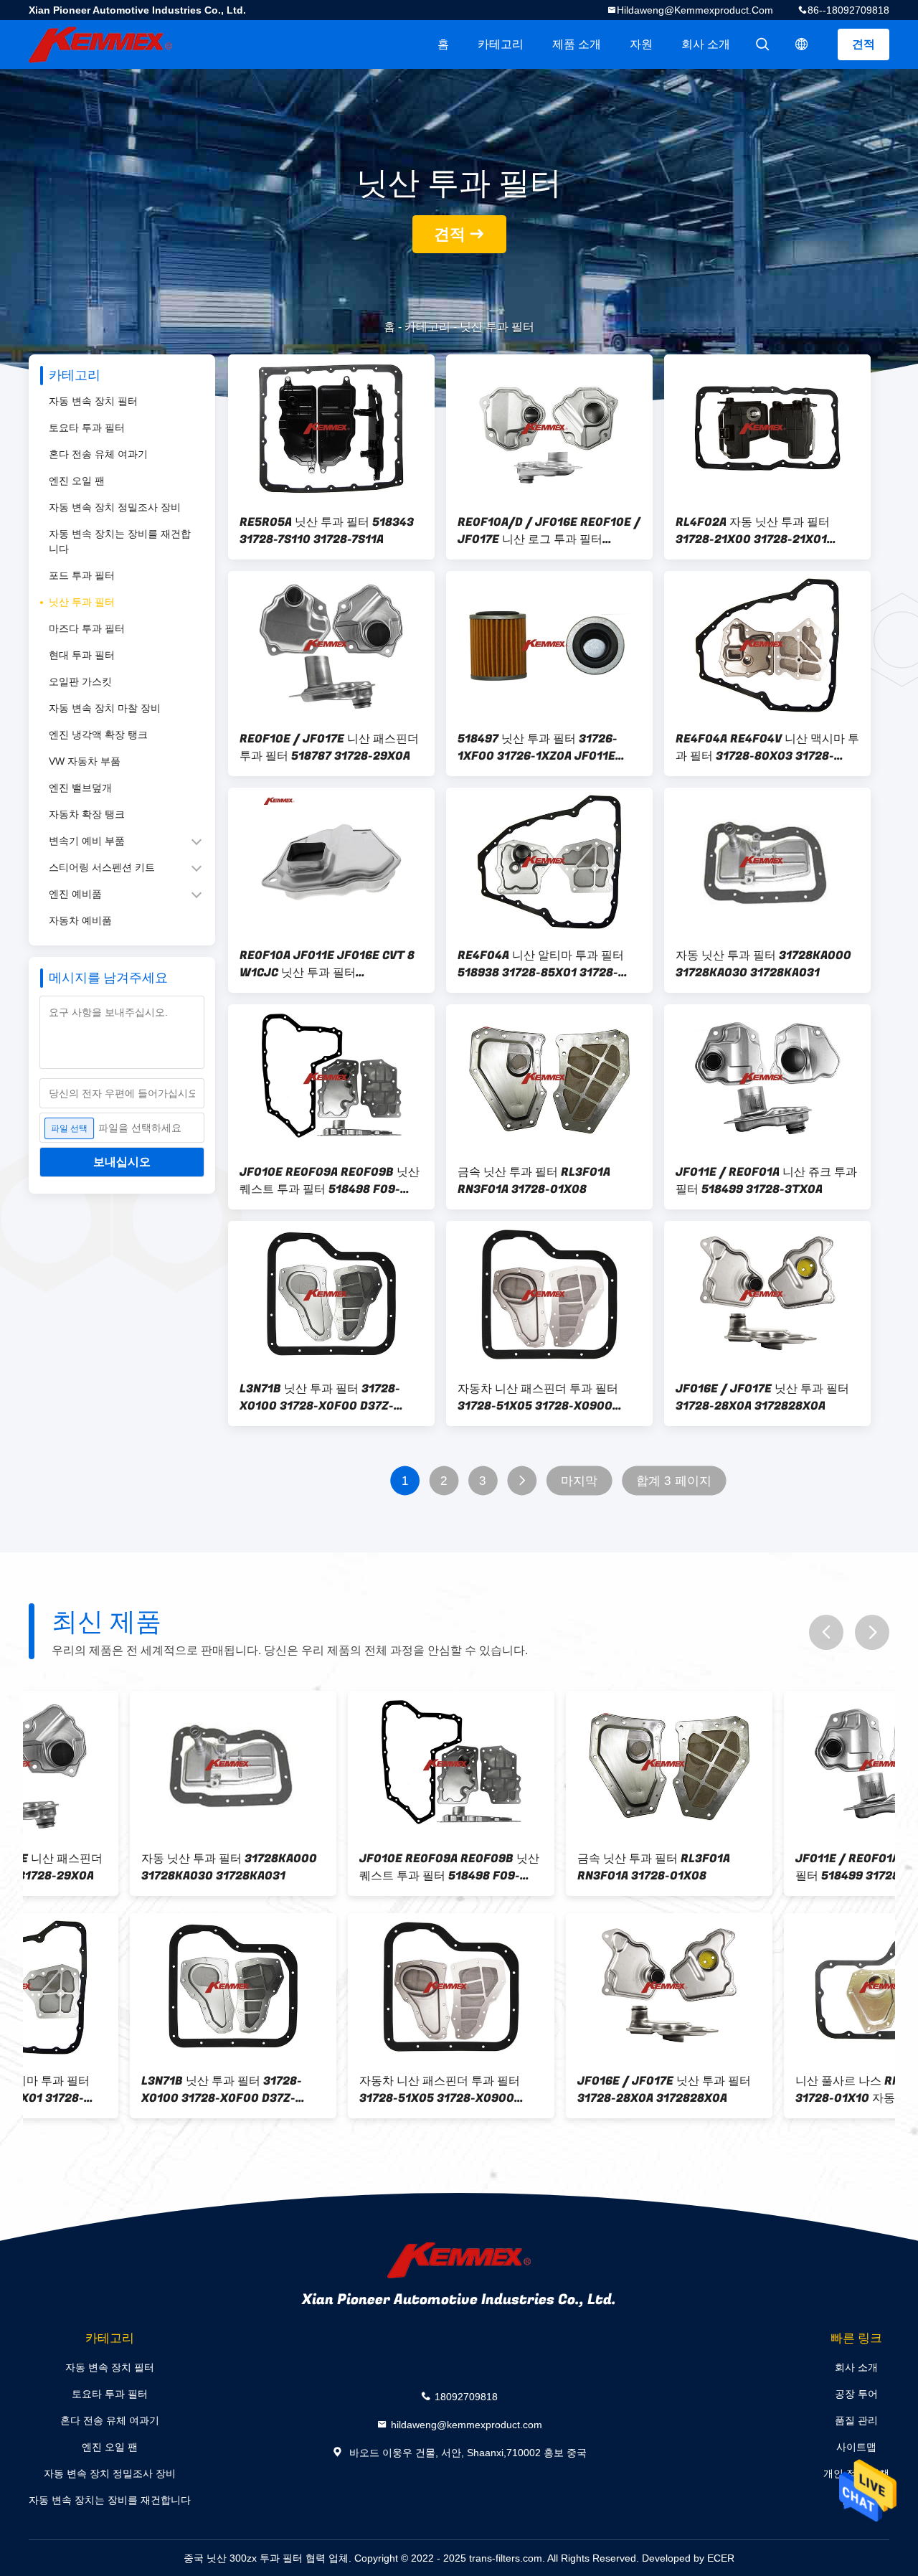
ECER (721, 2558)
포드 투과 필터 (82, 575)
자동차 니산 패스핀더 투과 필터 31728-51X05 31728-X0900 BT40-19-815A (538, 1397)
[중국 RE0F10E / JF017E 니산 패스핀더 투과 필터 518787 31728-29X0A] (331, 645)
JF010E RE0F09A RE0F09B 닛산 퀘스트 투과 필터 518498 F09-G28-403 (330, 1181)
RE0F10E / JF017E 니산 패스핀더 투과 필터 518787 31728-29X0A (329, 747)
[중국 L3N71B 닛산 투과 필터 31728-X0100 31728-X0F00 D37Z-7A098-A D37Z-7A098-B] (331, 1295)
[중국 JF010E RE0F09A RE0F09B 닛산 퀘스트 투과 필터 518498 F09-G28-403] (331, 1078)
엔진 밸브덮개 (80, 788)
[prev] (826, 1632)
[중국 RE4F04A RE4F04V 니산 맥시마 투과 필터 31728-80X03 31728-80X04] (767, 645)
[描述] (802, 44)
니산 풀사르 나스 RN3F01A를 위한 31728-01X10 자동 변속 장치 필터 (783, 2090)
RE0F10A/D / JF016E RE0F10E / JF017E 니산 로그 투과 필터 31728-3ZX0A (549, 531)
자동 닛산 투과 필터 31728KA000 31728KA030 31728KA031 (763, 964)
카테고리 (501, 44)
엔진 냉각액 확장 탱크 (98, 735)
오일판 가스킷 (80, 681)
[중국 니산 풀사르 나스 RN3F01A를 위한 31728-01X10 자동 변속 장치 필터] (786, 1987)
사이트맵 (856, 2447)
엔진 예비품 (75, 894)
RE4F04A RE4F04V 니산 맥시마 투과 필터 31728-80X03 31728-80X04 (767, 747)
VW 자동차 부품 (85, 761)
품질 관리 (856, 2420)
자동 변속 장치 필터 (93, 401)
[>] (522, 1481)
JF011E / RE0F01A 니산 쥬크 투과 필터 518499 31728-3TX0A (766, 1181)
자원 (641, 44)
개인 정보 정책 (856, 2473)
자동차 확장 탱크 (87, 814)
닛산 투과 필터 (82, 602)
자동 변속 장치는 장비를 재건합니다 (120, 541)
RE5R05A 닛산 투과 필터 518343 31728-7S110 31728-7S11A (327, 531)
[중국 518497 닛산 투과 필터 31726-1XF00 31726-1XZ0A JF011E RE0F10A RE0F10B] (549, 645)
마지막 (579, 1481)
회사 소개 (706, 44)
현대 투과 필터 (82, 655)
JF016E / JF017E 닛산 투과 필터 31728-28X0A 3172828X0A (762, 1397)
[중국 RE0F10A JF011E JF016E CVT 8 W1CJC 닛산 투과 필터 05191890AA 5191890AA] (331, 862)
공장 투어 (856, 2394)
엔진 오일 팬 (77, 481)
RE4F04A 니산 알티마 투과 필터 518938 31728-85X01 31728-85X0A (541, 964)
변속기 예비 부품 (87, 841)
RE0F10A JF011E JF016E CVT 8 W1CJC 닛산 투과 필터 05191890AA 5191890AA (327, 964)
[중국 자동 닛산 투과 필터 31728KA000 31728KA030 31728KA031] (767, 862)
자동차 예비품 (80, 920)
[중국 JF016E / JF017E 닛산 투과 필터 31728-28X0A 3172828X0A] (767, 1295)
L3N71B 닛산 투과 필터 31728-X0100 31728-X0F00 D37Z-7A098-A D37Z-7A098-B (320, 1397)
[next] (872, 1632)
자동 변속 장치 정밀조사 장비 (115, 507)
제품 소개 (577, 44)
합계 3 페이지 (674, 1481)
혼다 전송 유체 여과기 (98, 454)
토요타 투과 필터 (87, 428)
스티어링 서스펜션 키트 (102, 867)
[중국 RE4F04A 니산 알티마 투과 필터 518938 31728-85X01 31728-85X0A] (549, 862)
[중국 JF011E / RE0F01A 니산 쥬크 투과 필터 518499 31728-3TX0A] (767, 1078)
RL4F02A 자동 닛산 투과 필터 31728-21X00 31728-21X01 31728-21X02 (753, 531)
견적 (863, 44)
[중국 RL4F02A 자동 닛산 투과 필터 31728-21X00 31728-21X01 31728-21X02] (767, 428)
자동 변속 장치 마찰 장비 (105, 708)
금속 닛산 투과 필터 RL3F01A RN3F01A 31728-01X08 (534, 1181)
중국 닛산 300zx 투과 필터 (243, 2558)
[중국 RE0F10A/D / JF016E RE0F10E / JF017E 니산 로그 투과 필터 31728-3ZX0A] (549, 428)
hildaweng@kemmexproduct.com (695, 10)
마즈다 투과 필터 (87, 628)
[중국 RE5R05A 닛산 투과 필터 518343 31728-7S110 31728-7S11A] (331, 428)
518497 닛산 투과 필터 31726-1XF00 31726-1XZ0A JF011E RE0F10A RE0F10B (538, 747)
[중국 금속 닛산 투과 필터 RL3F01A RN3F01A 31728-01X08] (549, 1078)
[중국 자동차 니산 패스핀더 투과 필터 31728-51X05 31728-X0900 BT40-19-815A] (549, 1295)
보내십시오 (122, 1162)
